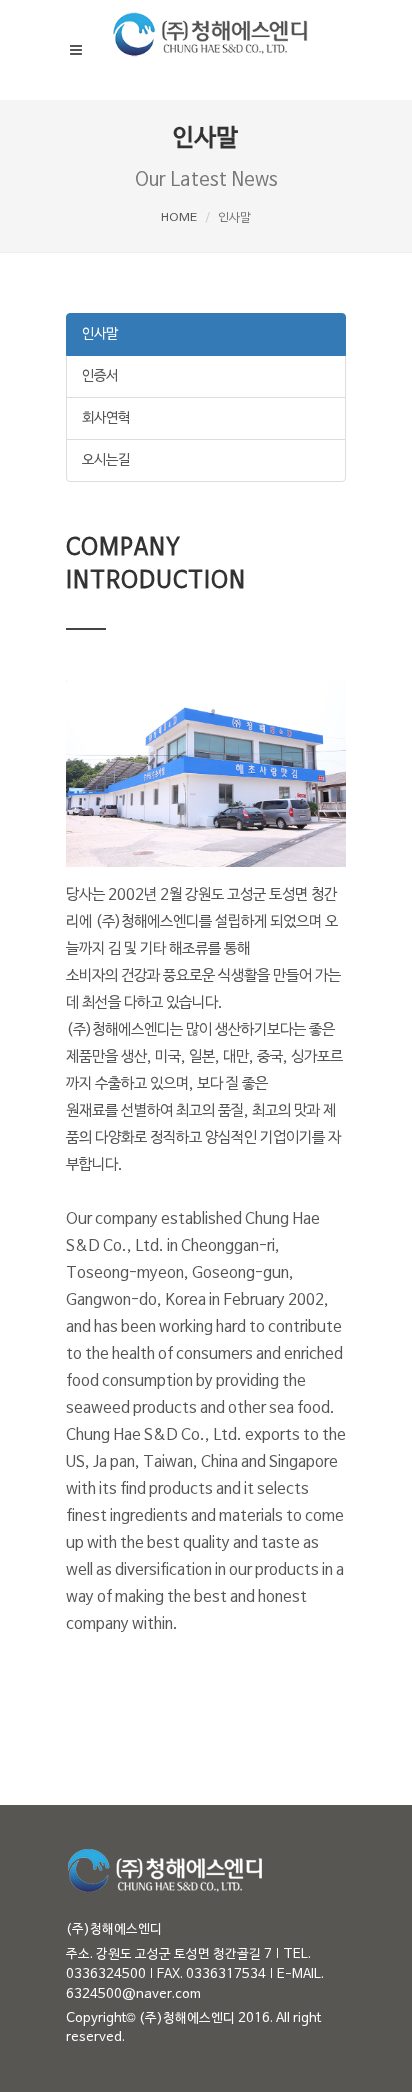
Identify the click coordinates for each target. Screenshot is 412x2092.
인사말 (100, 334)
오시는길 (106, 460)
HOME (179, 218)
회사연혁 (106, 418)
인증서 (100, 376)
